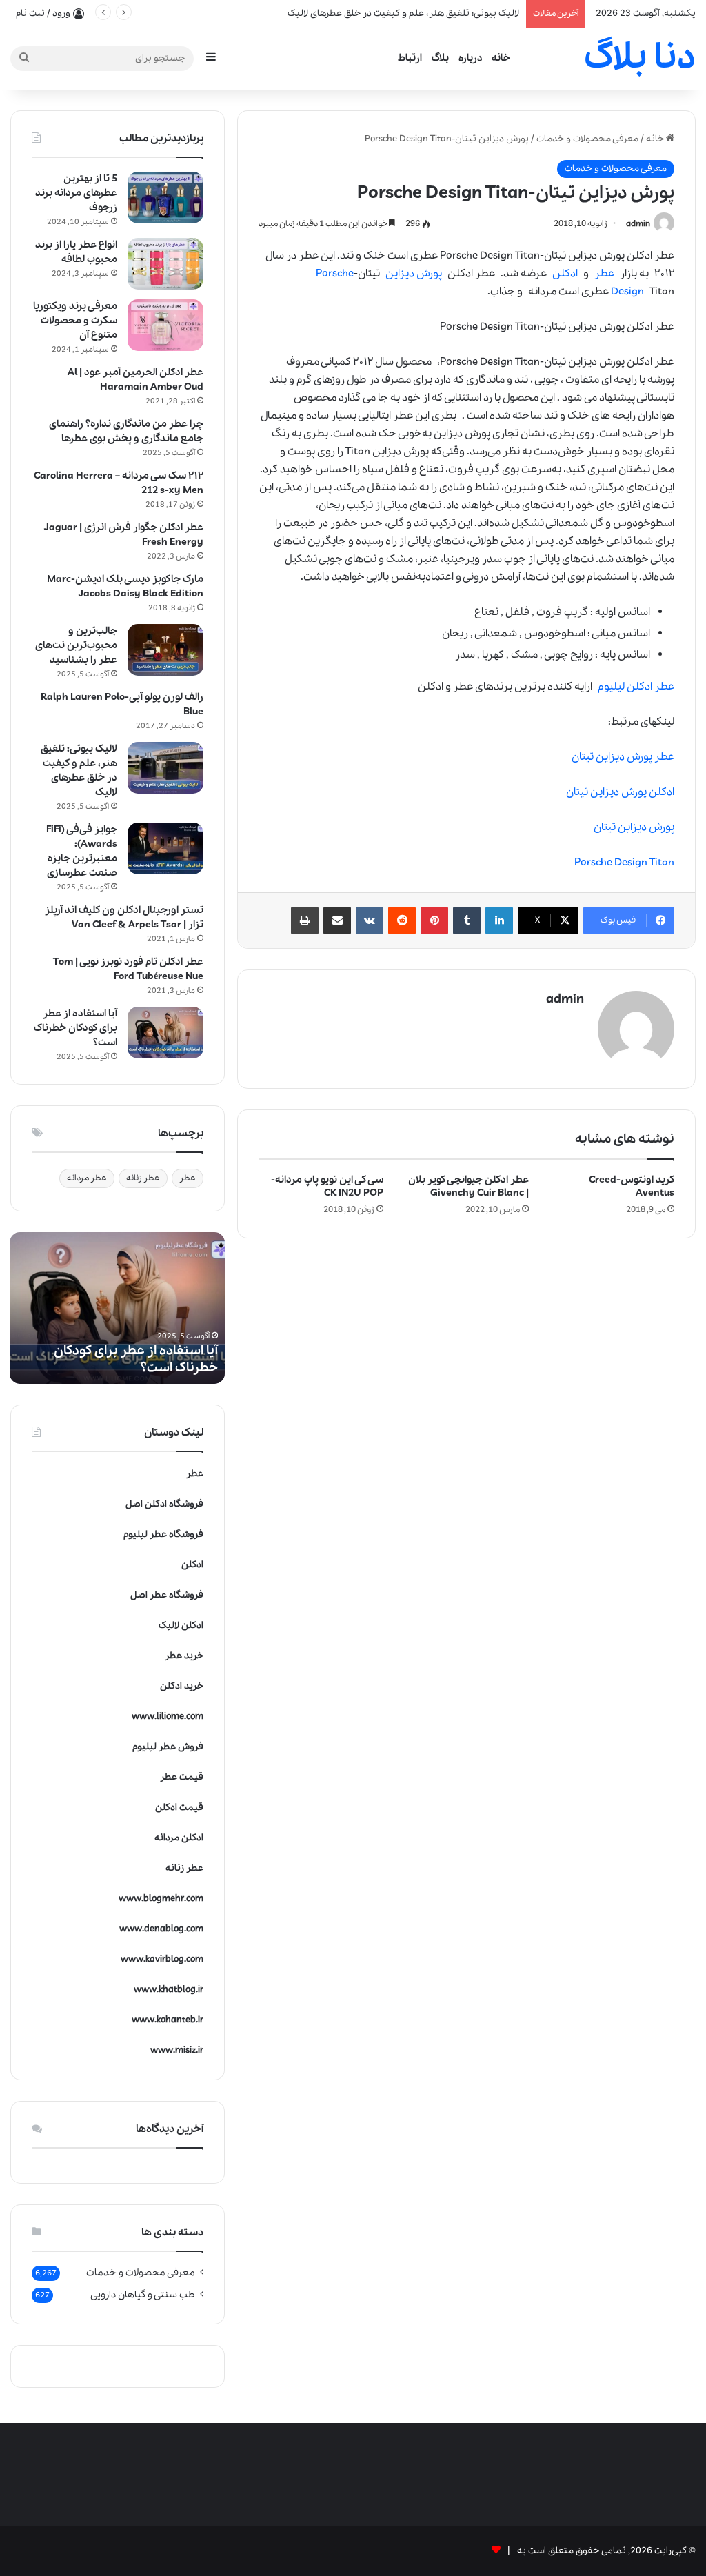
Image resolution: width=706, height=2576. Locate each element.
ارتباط (410, 58)
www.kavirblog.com (162, 1959)
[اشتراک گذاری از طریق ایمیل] (337, 920)
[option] (117, 1308)
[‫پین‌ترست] (434, 920)
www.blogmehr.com (161, 1899)
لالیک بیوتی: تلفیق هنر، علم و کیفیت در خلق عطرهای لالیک (79, 771)
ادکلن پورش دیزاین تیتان (620, 792)
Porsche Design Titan (624, 863)
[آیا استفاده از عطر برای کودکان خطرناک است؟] (165, 1033)
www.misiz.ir (177, 2050)
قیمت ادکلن (179, 1808)
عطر (604, 274)
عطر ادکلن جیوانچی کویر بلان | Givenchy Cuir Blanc (468, 1186)
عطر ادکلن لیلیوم (636, 687)
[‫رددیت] (402, 920)
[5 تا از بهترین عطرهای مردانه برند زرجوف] (165, 198)
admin (638, 224)
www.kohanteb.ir (168, 2020)
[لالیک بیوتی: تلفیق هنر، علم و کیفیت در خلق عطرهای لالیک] (165, 768)
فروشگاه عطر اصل (167, 1595)
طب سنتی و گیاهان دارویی (143, 2295)
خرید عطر (184, 1656)
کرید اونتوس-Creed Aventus (632, 1186)
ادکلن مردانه (179, 1838)
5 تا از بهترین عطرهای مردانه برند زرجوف (76, 193)
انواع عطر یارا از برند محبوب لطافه (76, 252)
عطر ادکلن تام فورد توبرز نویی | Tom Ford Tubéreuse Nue (128, 969)
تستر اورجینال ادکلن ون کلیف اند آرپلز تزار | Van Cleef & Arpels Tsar (124, 917)
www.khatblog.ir (169, 1990)
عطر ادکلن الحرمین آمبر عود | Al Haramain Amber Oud (135, 380)
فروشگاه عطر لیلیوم (163, 1534)
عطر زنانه (143, 1178)
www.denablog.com (161, 1929)
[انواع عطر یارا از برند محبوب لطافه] (165, 264)
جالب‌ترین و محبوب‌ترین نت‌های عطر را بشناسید (76, 645)
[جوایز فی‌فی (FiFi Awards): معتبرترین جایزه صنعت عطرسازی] (165, 848)
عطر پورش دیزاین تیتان (623, 757)
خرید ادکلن (182, 1686)
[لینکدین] (499, 920)
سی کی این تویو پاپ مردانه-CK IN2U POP (327, 1186)
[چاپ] (305, 920)
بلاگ (440, 58)
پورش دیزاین (414, 274)
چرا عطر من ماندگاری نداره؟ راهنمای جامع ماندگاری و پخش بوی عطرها (126, 431)
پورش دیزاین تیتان (634, 827)
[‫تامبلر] (467, 920)
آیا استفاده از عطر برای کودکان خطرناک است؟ (75, 1028)
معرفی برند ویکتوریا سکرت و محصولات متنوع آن (75, 321)
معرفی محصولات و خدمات (587, 139)
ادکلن (565, 274)
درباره (470, 58)
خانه (501, 58)
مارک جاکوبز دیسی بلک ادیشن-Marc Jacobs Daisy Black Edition (125, 586)
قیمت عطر (182, 1777)
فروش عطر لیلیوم (168, 1747)
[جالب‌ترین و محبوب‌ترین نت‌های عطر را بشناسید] (165, 650)
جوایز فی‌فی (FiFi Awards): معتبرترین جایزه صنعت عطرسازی (82, 851)
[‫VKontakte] (370, 920)
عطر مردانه (87, 1178)
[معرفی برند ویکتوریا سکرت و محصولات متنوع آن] (165, 325)
